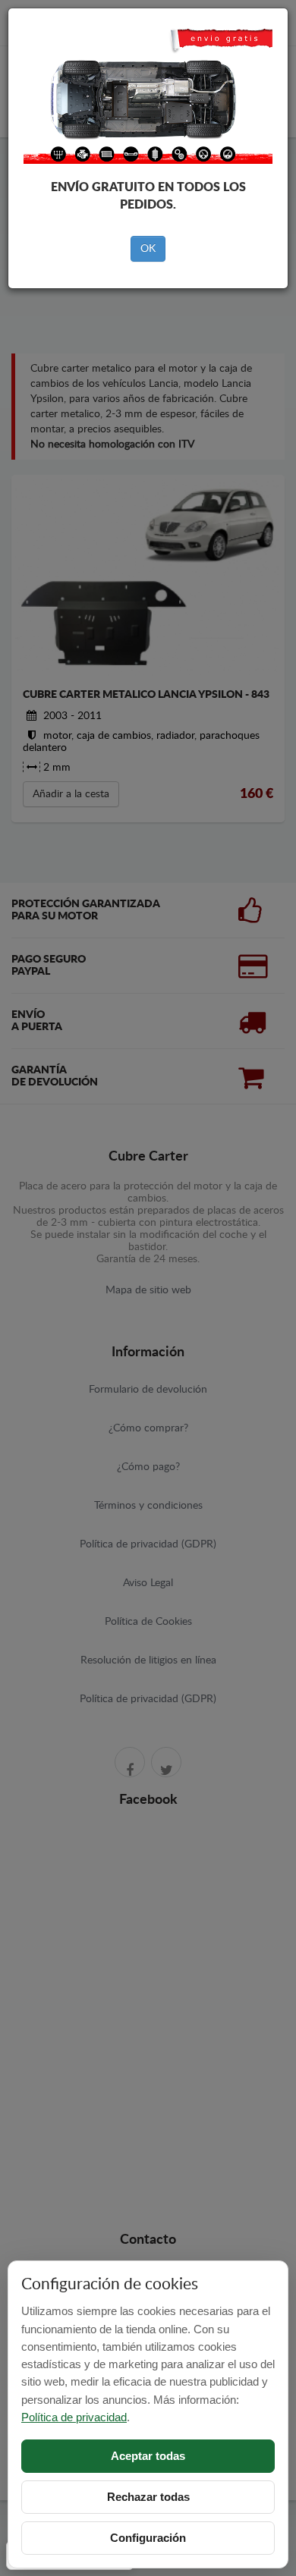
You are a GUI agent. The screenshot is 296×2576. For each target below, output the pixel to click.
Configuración (148, 2538)
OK (148, 249)
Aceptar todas (148, 2456)
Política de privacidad (74, 2417)
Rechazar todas (148, 2497)
